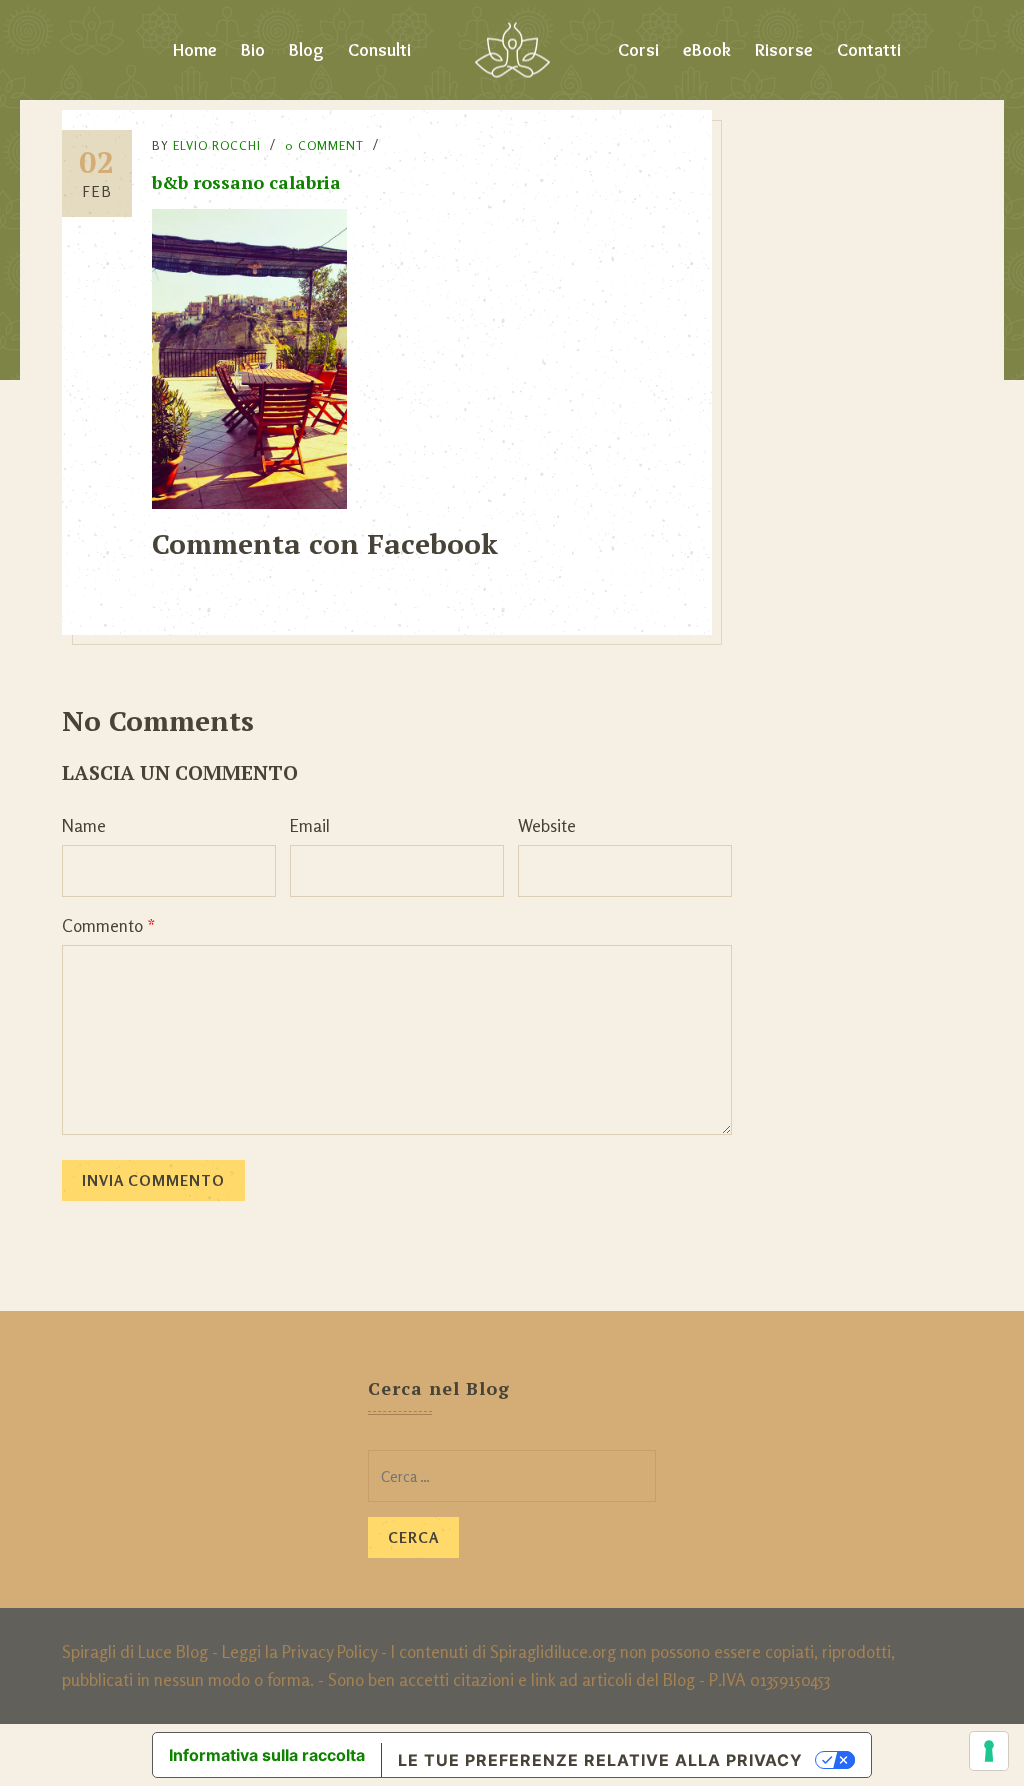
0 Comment (324, 145)
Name (84, 825)
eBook (707, 50)
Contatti (869, 50)
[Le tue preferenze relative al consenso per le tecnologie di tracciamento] (989, 1751)
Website (547, 825)
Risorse (784, 50)
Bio (253, 50)
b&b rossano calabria (246, 182)
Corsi (638, 50)
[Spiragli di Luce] (512, 50)
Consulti (379, 50)
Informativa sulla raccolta (267, 1755)
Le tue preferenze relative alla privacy (600, 1760)
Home (195, 50)
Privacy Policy (329, 1651)
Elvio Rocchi (217, 145)
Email (310, 825)
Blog (306, 50)
